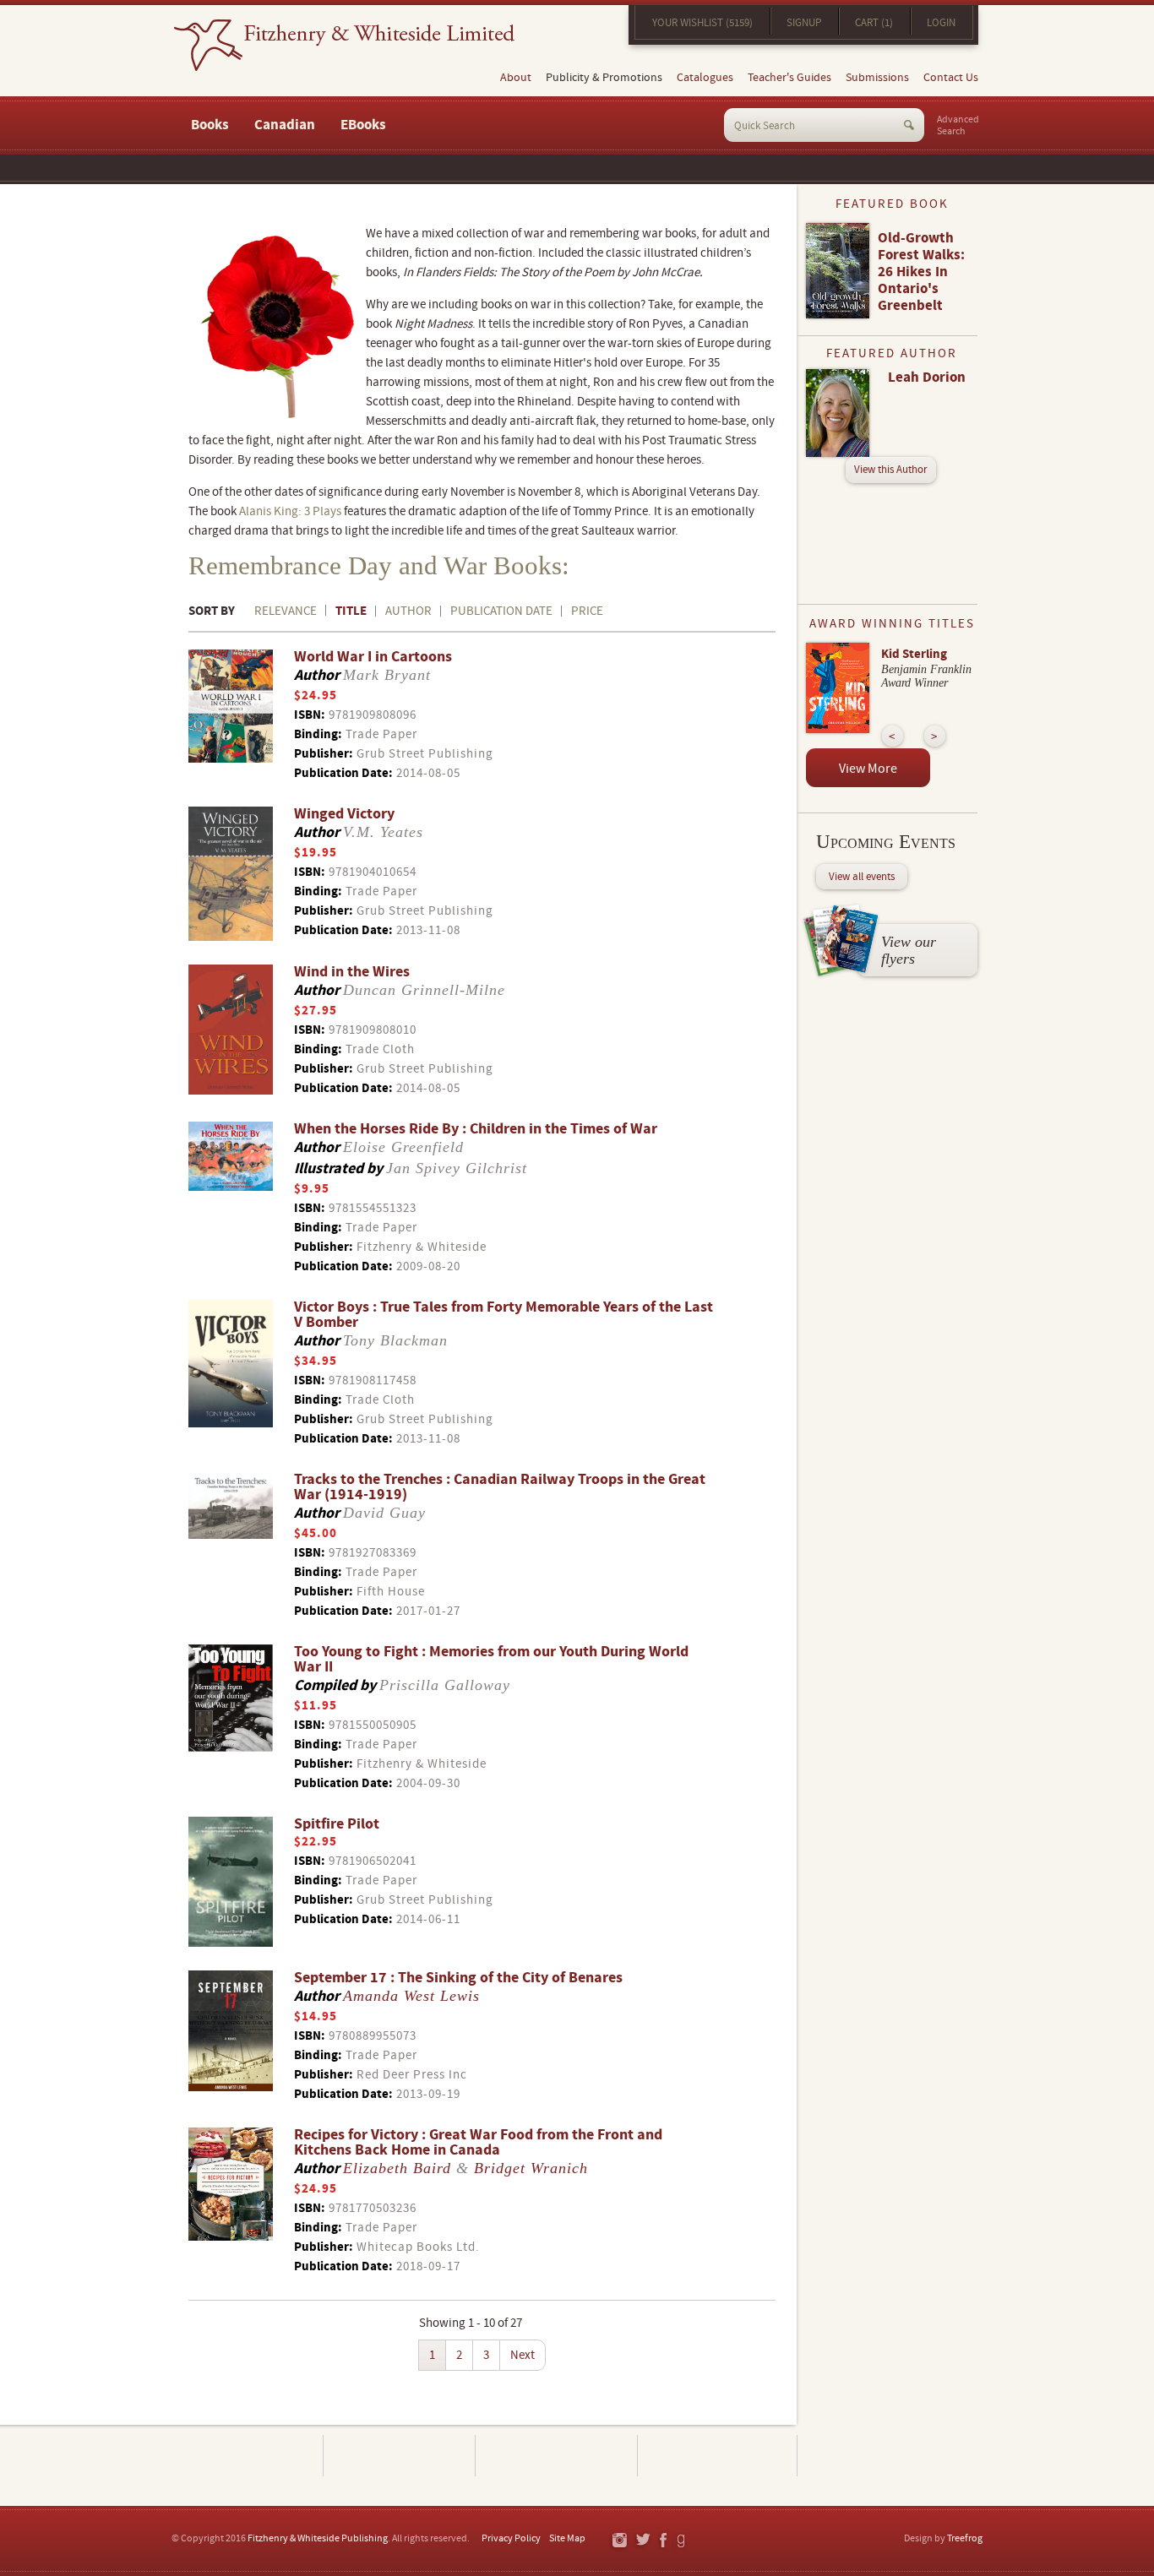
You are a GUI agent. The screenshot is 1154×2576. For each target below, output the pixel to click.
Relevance (286, 611)
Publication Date (501, 611)
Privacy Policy (511, 2538)
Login (941, 23)
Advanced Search (958, 126)
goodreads (682, 2541)
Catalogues (705, 78)
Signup (804, 23)
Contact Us (951, 78)
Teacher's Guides (789, 78)
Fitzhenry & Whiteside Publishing (318, 2538)
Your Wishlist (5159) (702, 23)
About (516, 78)
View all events (862, 877)
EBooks (363, 125)
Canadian (285, 125)
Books (210, 125)
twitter (642, 2541)
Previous (893, 736)
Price (587, 611)
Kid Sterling (914, 654)
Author (408, 611)
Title (351, 611)
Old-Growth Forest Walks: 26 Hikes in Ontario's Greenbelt (921, 272)
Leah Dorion (927, 378)
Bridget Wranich (531, 2168)
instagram (619, 2541)
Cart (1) (874, 23)
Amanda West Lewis (411, 1996)
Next (523, 2355)
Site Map (567, 2538)
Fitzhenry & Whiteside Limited (344, 45)
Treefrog (965, 2538)
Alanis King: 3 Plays (290, 511)
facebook (662, 2541)
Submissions (877, 78)
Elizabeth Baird (397, 2168)
